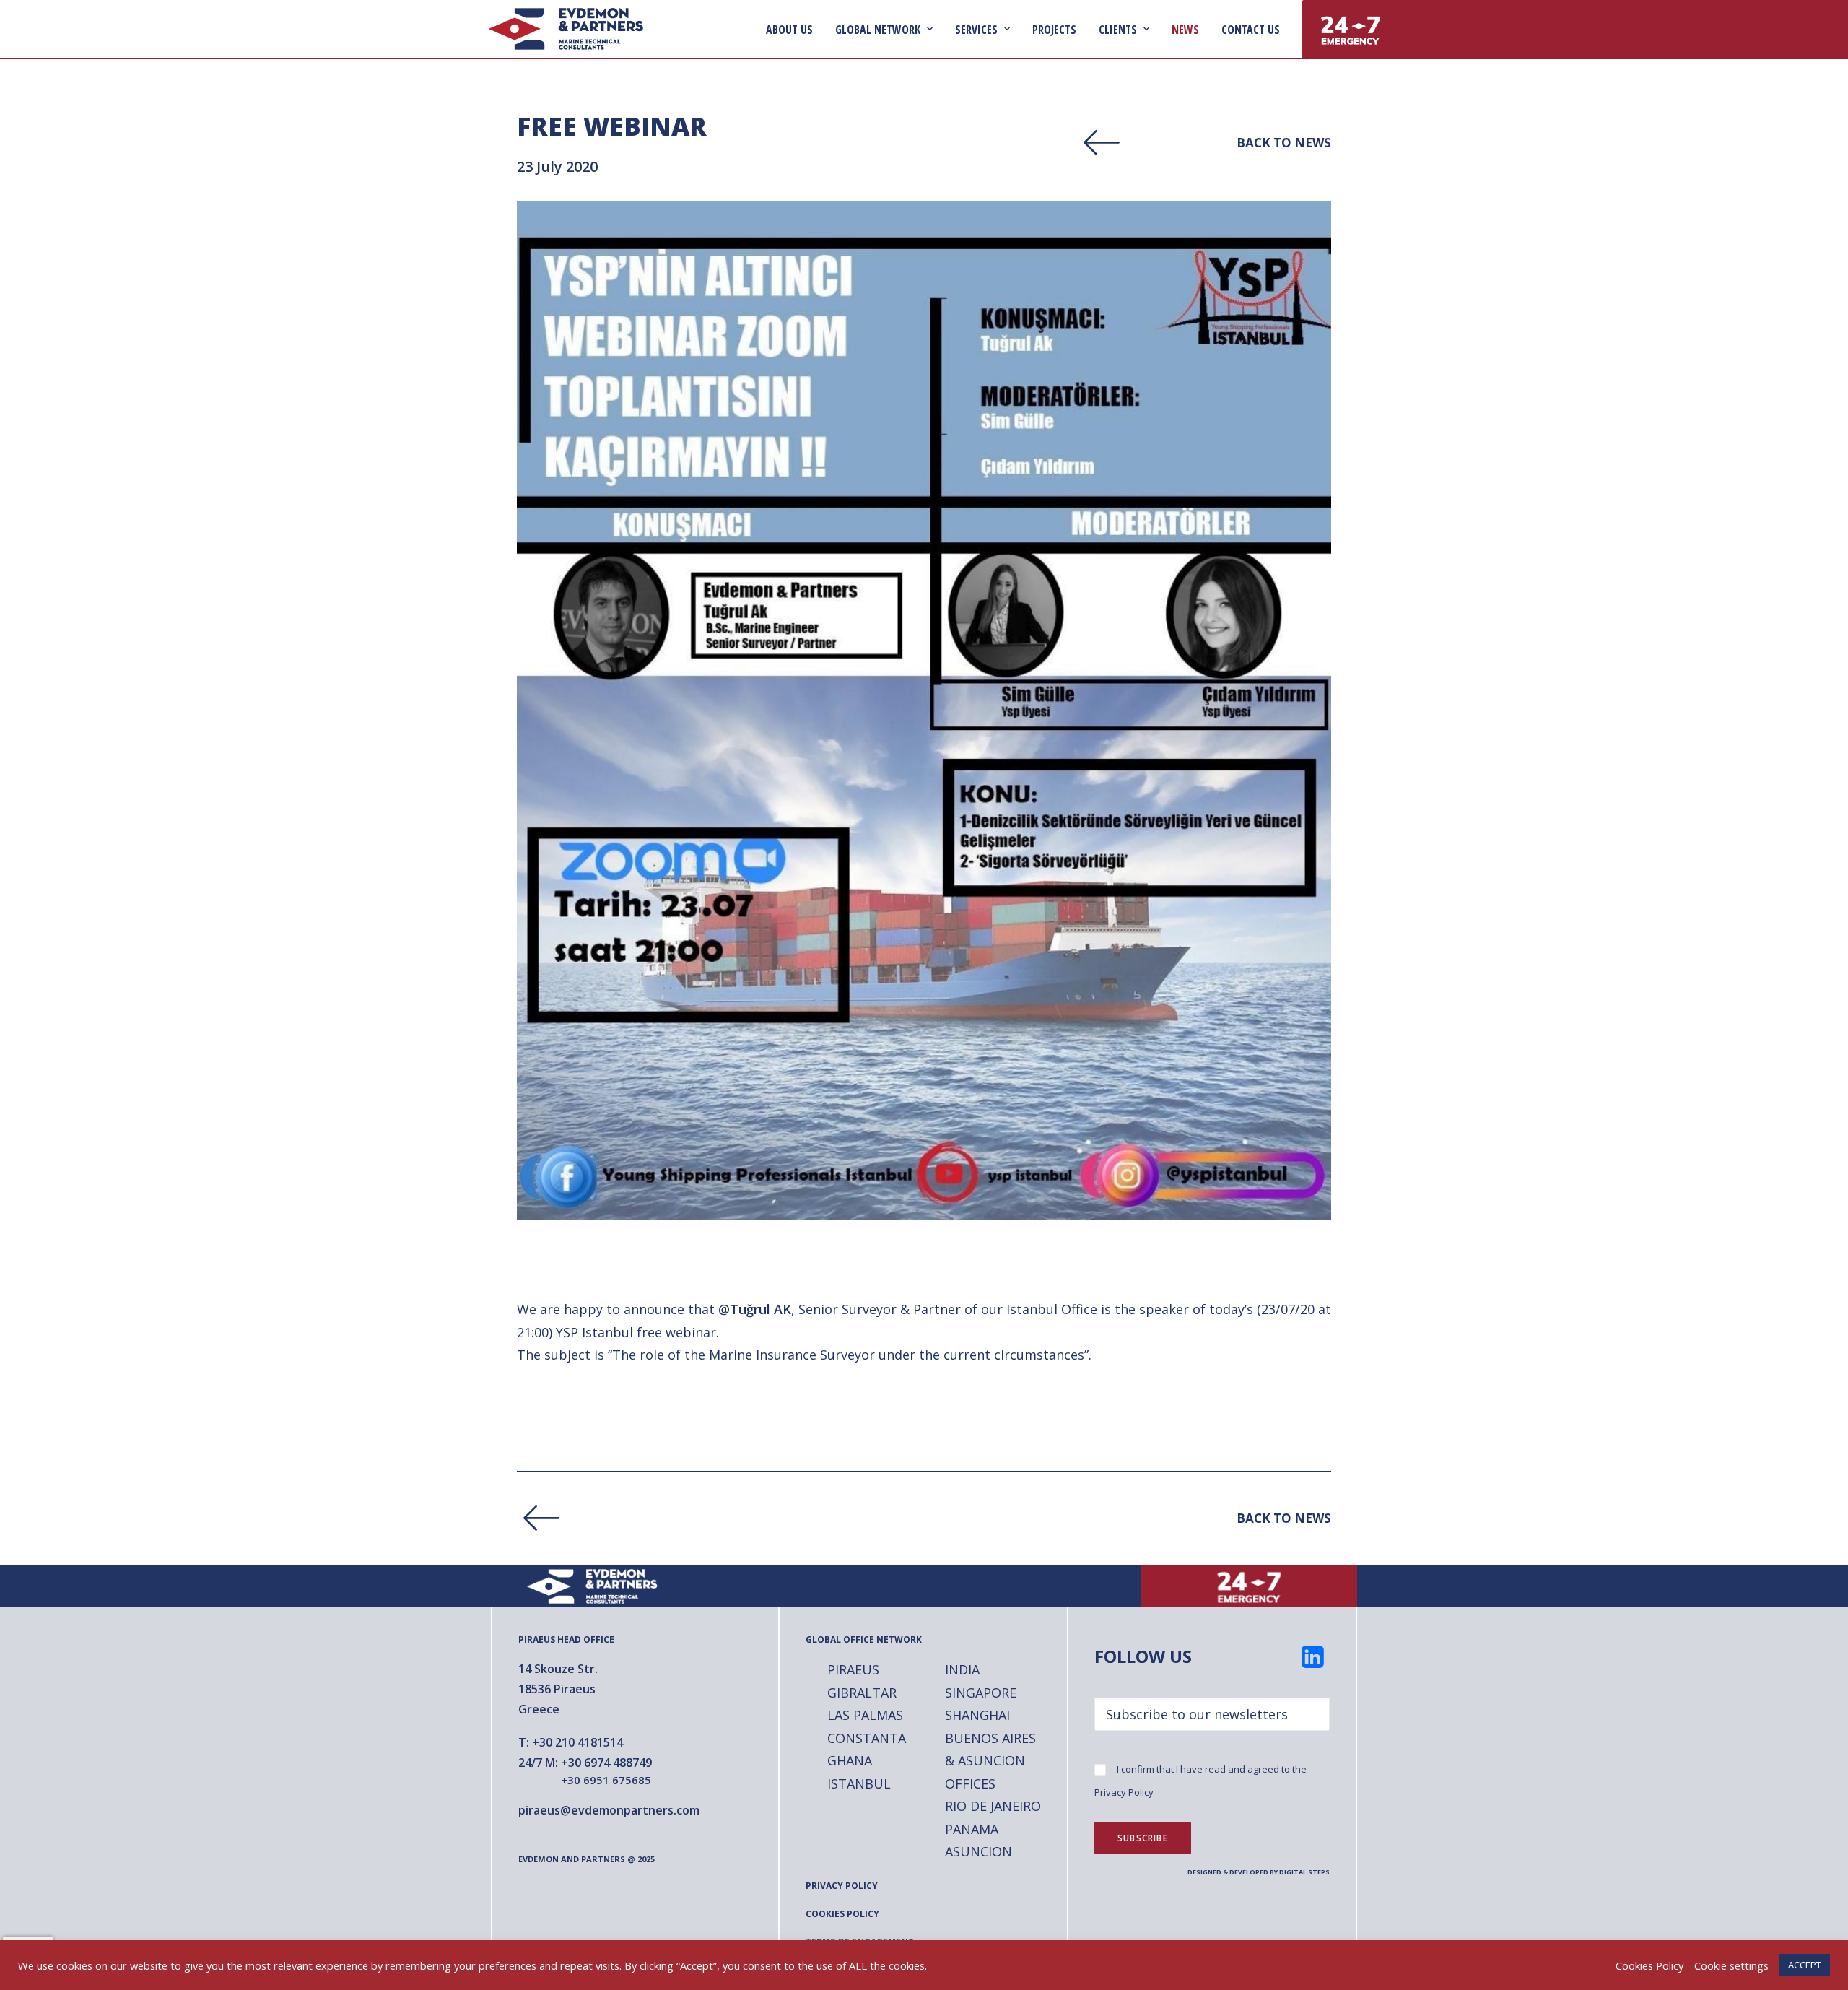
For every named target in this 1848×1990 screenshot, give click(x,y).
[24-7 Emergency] (1249, 1587)
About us (789, 30)
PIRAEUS (853, 1669)
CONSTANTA (867, 1738)
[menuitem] (794, 29)
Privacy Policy (1124, 1792)
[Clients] (1191, 143)
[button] (1313, 1663)
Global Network (878, 30)
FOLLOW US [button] (1143, 1656)
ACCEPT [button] (1805, 1965)
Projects (1054, 30)
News (1185, 30)
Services (976, 30)
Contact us (1251, 30)
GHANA (850, 1760)
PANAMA (972, 1829)
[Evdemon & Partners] (566, 29)
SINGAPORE (981, 1693)
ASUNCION (979, 1851)
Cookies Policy (1649, 1965)
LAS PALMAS (865, 1715)
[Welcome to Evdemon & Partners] (599, 1587)
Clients (1118, 30)
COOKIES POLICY (842, 1914)
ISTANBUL (859, 1783)
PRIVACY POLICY (842, 1886)
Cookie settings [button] (1731, 1965)
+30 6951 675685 (606, 1780)
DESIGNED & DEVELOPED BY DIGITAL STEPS (1259, 1872)
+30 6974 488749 (606, 1763)
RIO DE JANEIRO (993, 1806)
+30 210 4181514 (577, 1742)
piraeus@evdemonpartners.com (609, 1810)
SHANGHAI (977, 1715)
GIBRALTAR (862, 1693)
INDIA (962, 1669)
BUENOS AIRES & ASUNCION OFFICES (990, 1761)
